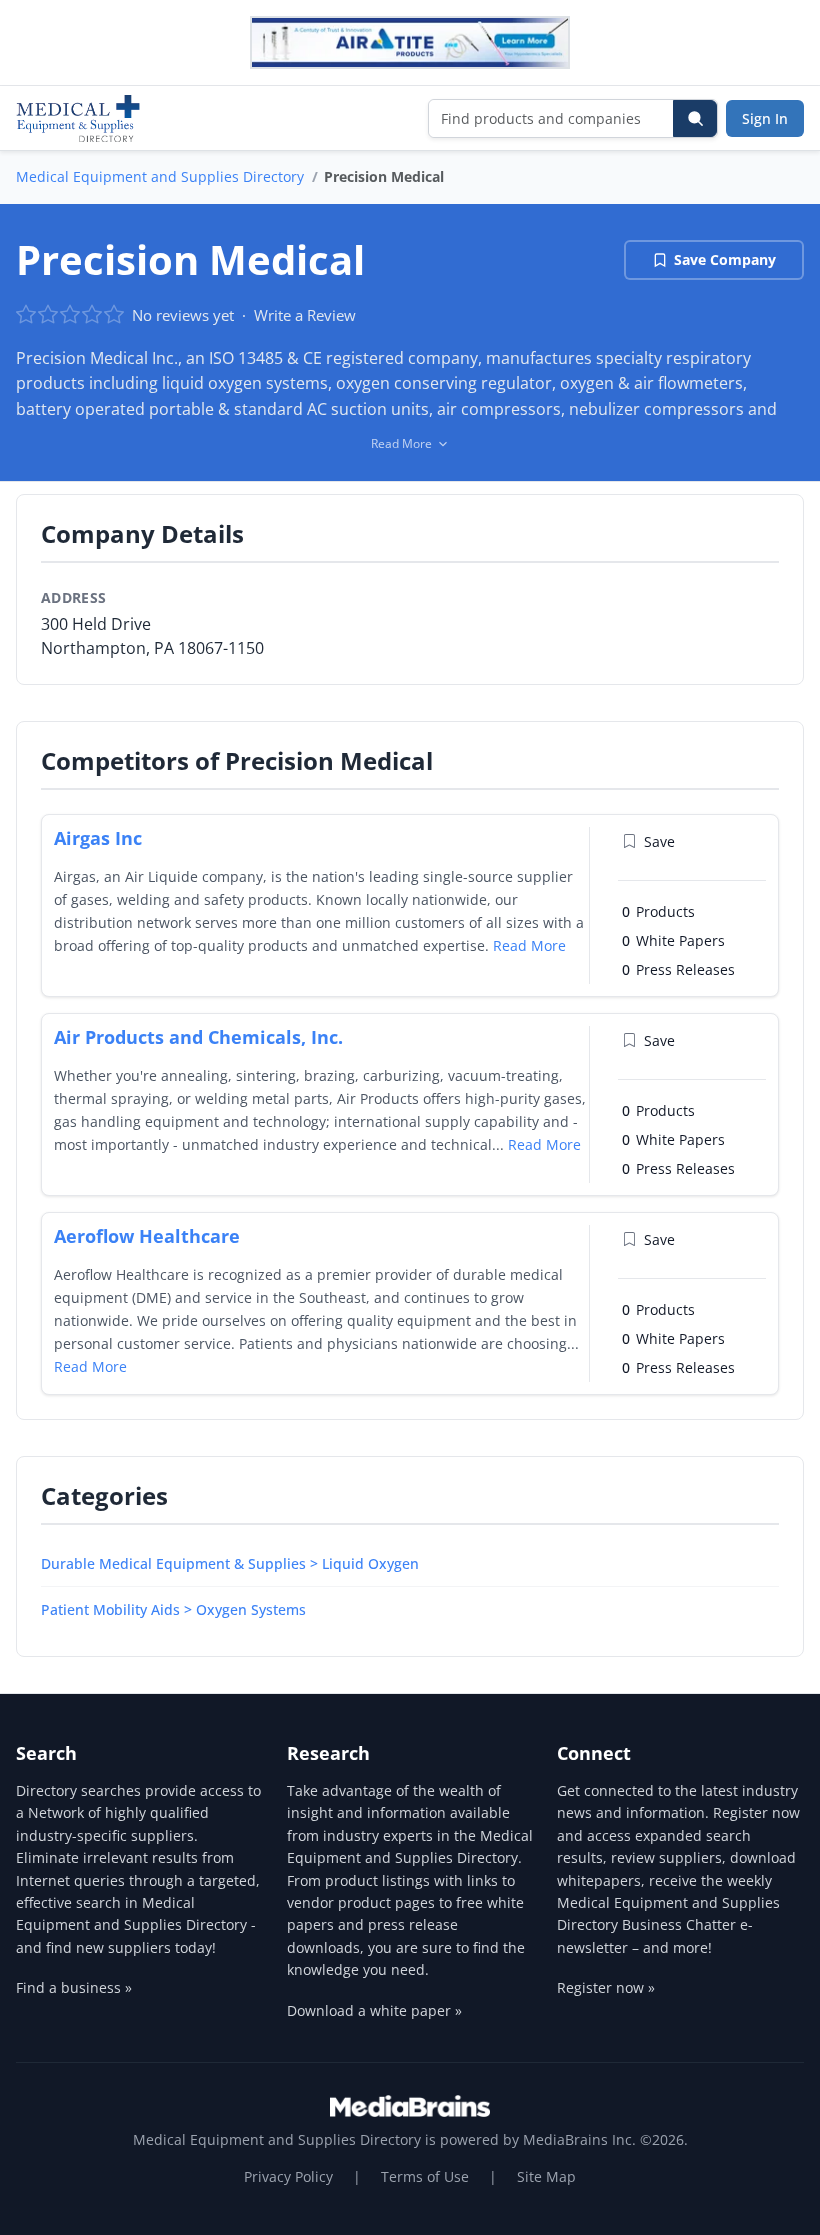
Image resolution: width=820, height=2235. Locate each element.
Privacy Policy (288, 2176)
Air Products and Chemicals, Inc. (198, 1037)
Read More (529, 945)
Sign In (765, 118)
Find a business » (74, 1987)
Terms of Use (425, 2176)
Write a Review (305, 315)
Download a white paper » (374, 2010)
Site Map (546, 2176)
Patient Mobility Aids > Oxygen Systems (173, 1609)
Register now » (606, 1987)
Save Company (725, 259)
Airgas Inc (98, 838)
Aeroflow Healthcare (147, 1236)
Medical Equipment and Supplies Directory (160, 176)
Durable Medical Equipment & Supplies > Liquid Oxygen (230, 1563)
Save (659, 841)
